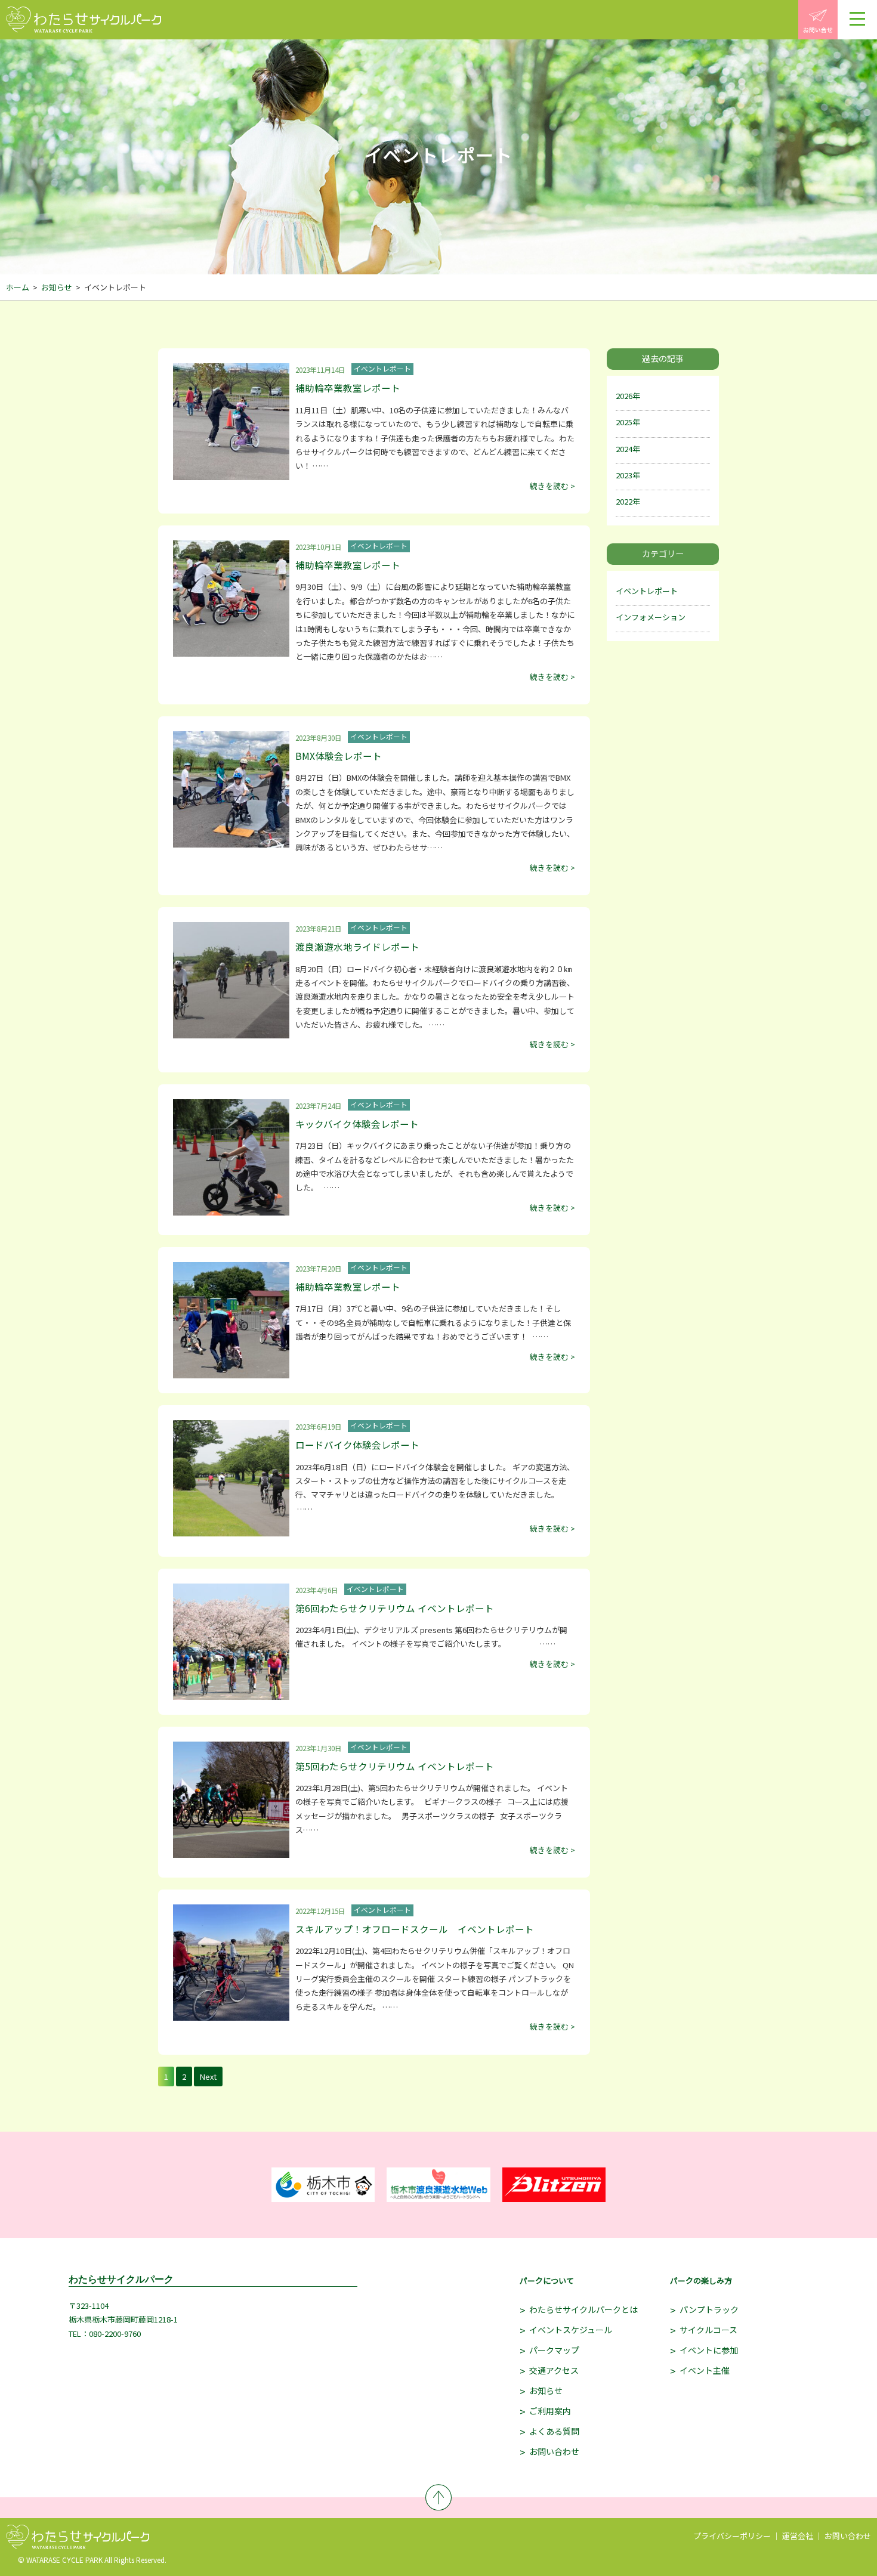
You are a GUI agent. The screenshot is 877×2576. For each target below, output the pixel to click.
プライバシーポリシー (732, 2536)
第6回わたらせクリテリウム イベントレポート (395, 1608)
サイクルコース (708, 2330)
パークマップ (554, 2350)
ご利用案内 (550, 2411)
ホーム (18, 287)
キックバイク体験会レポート (357, 1124)
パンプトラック (709, 2309)
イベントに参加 (709, 2350)
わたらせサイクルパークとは (583, 2309)
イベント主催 (705, 2370)
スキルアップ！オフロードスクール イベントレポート (415, 1929)
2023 (624, 475)
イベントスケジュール (571, 2330)
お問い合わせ (554, 2451)
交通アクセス (554, 2370)
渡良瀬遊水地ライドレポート (357, 947)
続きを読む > (552, 486)
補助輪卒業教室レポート (348, 388)
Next (208, 2076)
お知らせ (57, 287)
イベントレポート (647, 591)
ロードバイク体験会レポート (357, 1445)
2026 (624, 396)
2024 (624, 449)
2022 (624, 501)
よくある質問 (554, 2431)
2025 (624, 422)
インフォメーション (651, 617)
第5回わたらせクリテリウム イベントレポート (395, 1766)
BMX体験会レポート (339, 756)
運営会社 (798, 2536)
